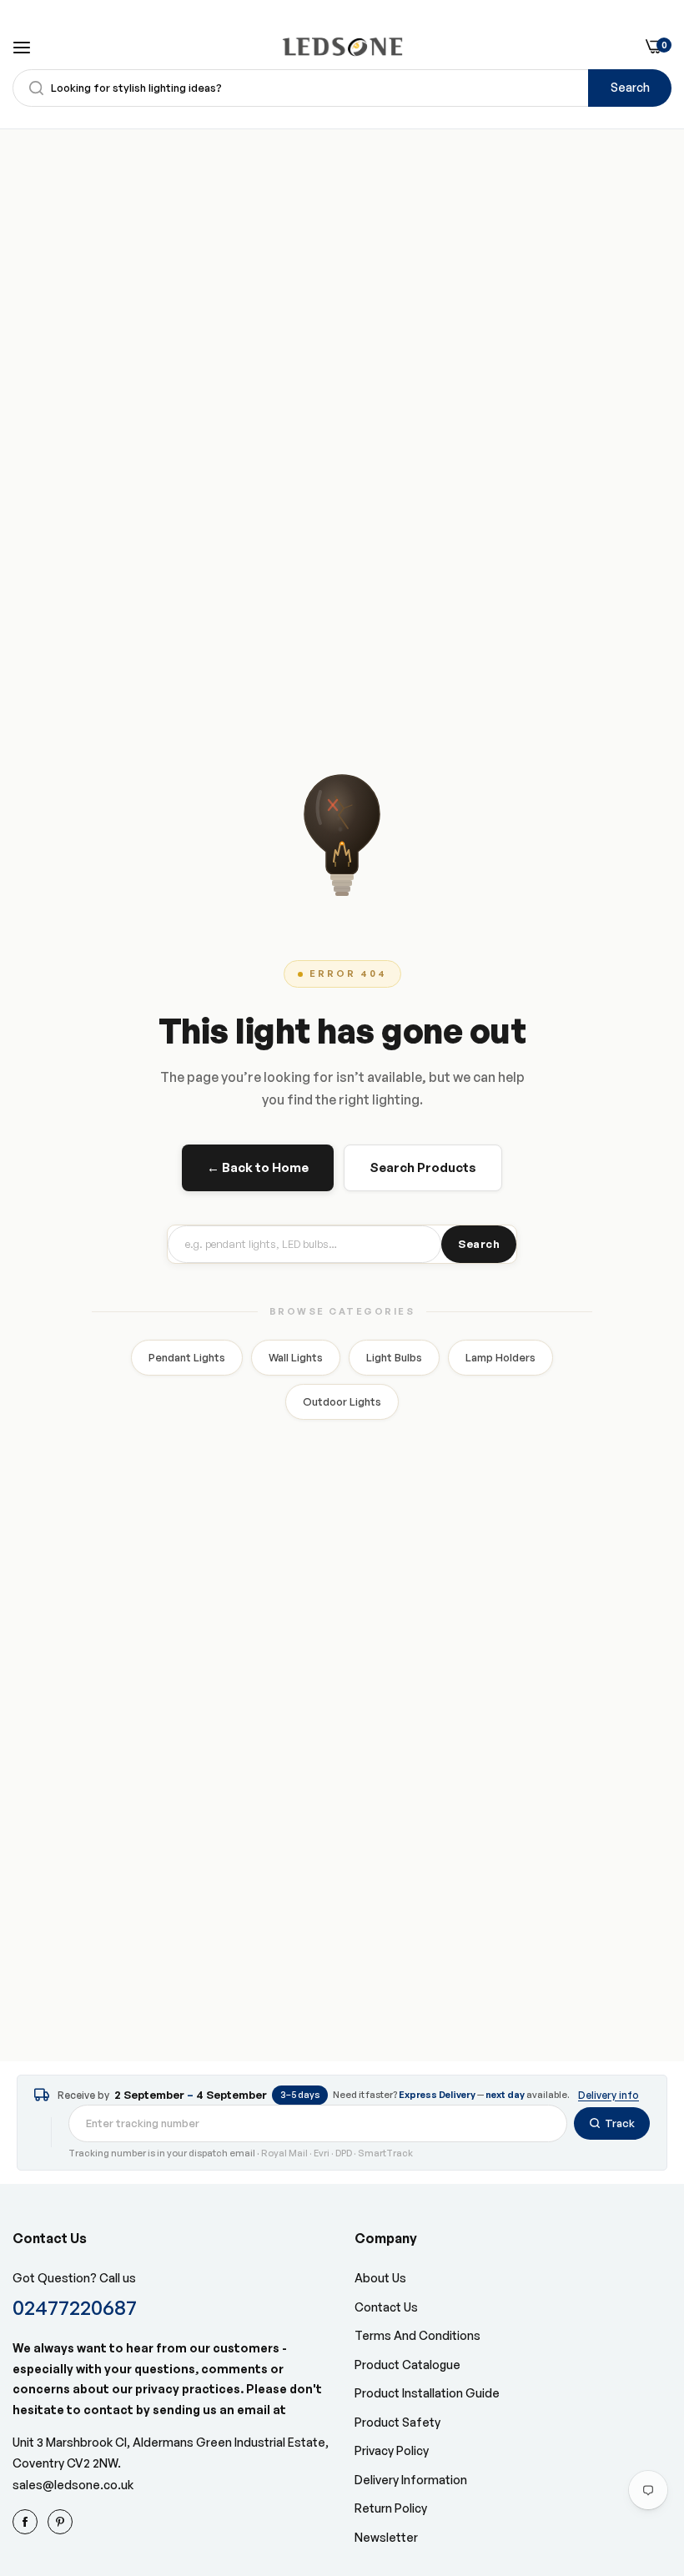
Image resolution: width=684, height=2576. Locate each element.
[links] (28, 2522)
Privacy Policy (392, 2450)
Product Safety (397, 2422)
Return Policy (391, 2508)
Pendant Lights (187, 1357)
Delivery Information (411, 2480)
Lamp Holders (500, 1357)
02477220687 (75, 2307)
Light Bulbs (394, 1357)
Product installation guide (427, 2393)
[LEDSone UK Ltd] (342, 47)
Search (630, 87)
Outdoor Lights (342, 1401)
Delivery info (609, 2095)
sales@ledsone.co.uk (73, 2485)
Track (620, 2123)
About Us (380, 2278)
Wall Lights (296, 1357)
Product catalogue (407, 2365)
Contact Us (386, 2307)
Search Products (423, 1167)
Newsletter (386, 2537)
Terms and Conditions (417, 2335)
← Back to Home (258, 1167)
